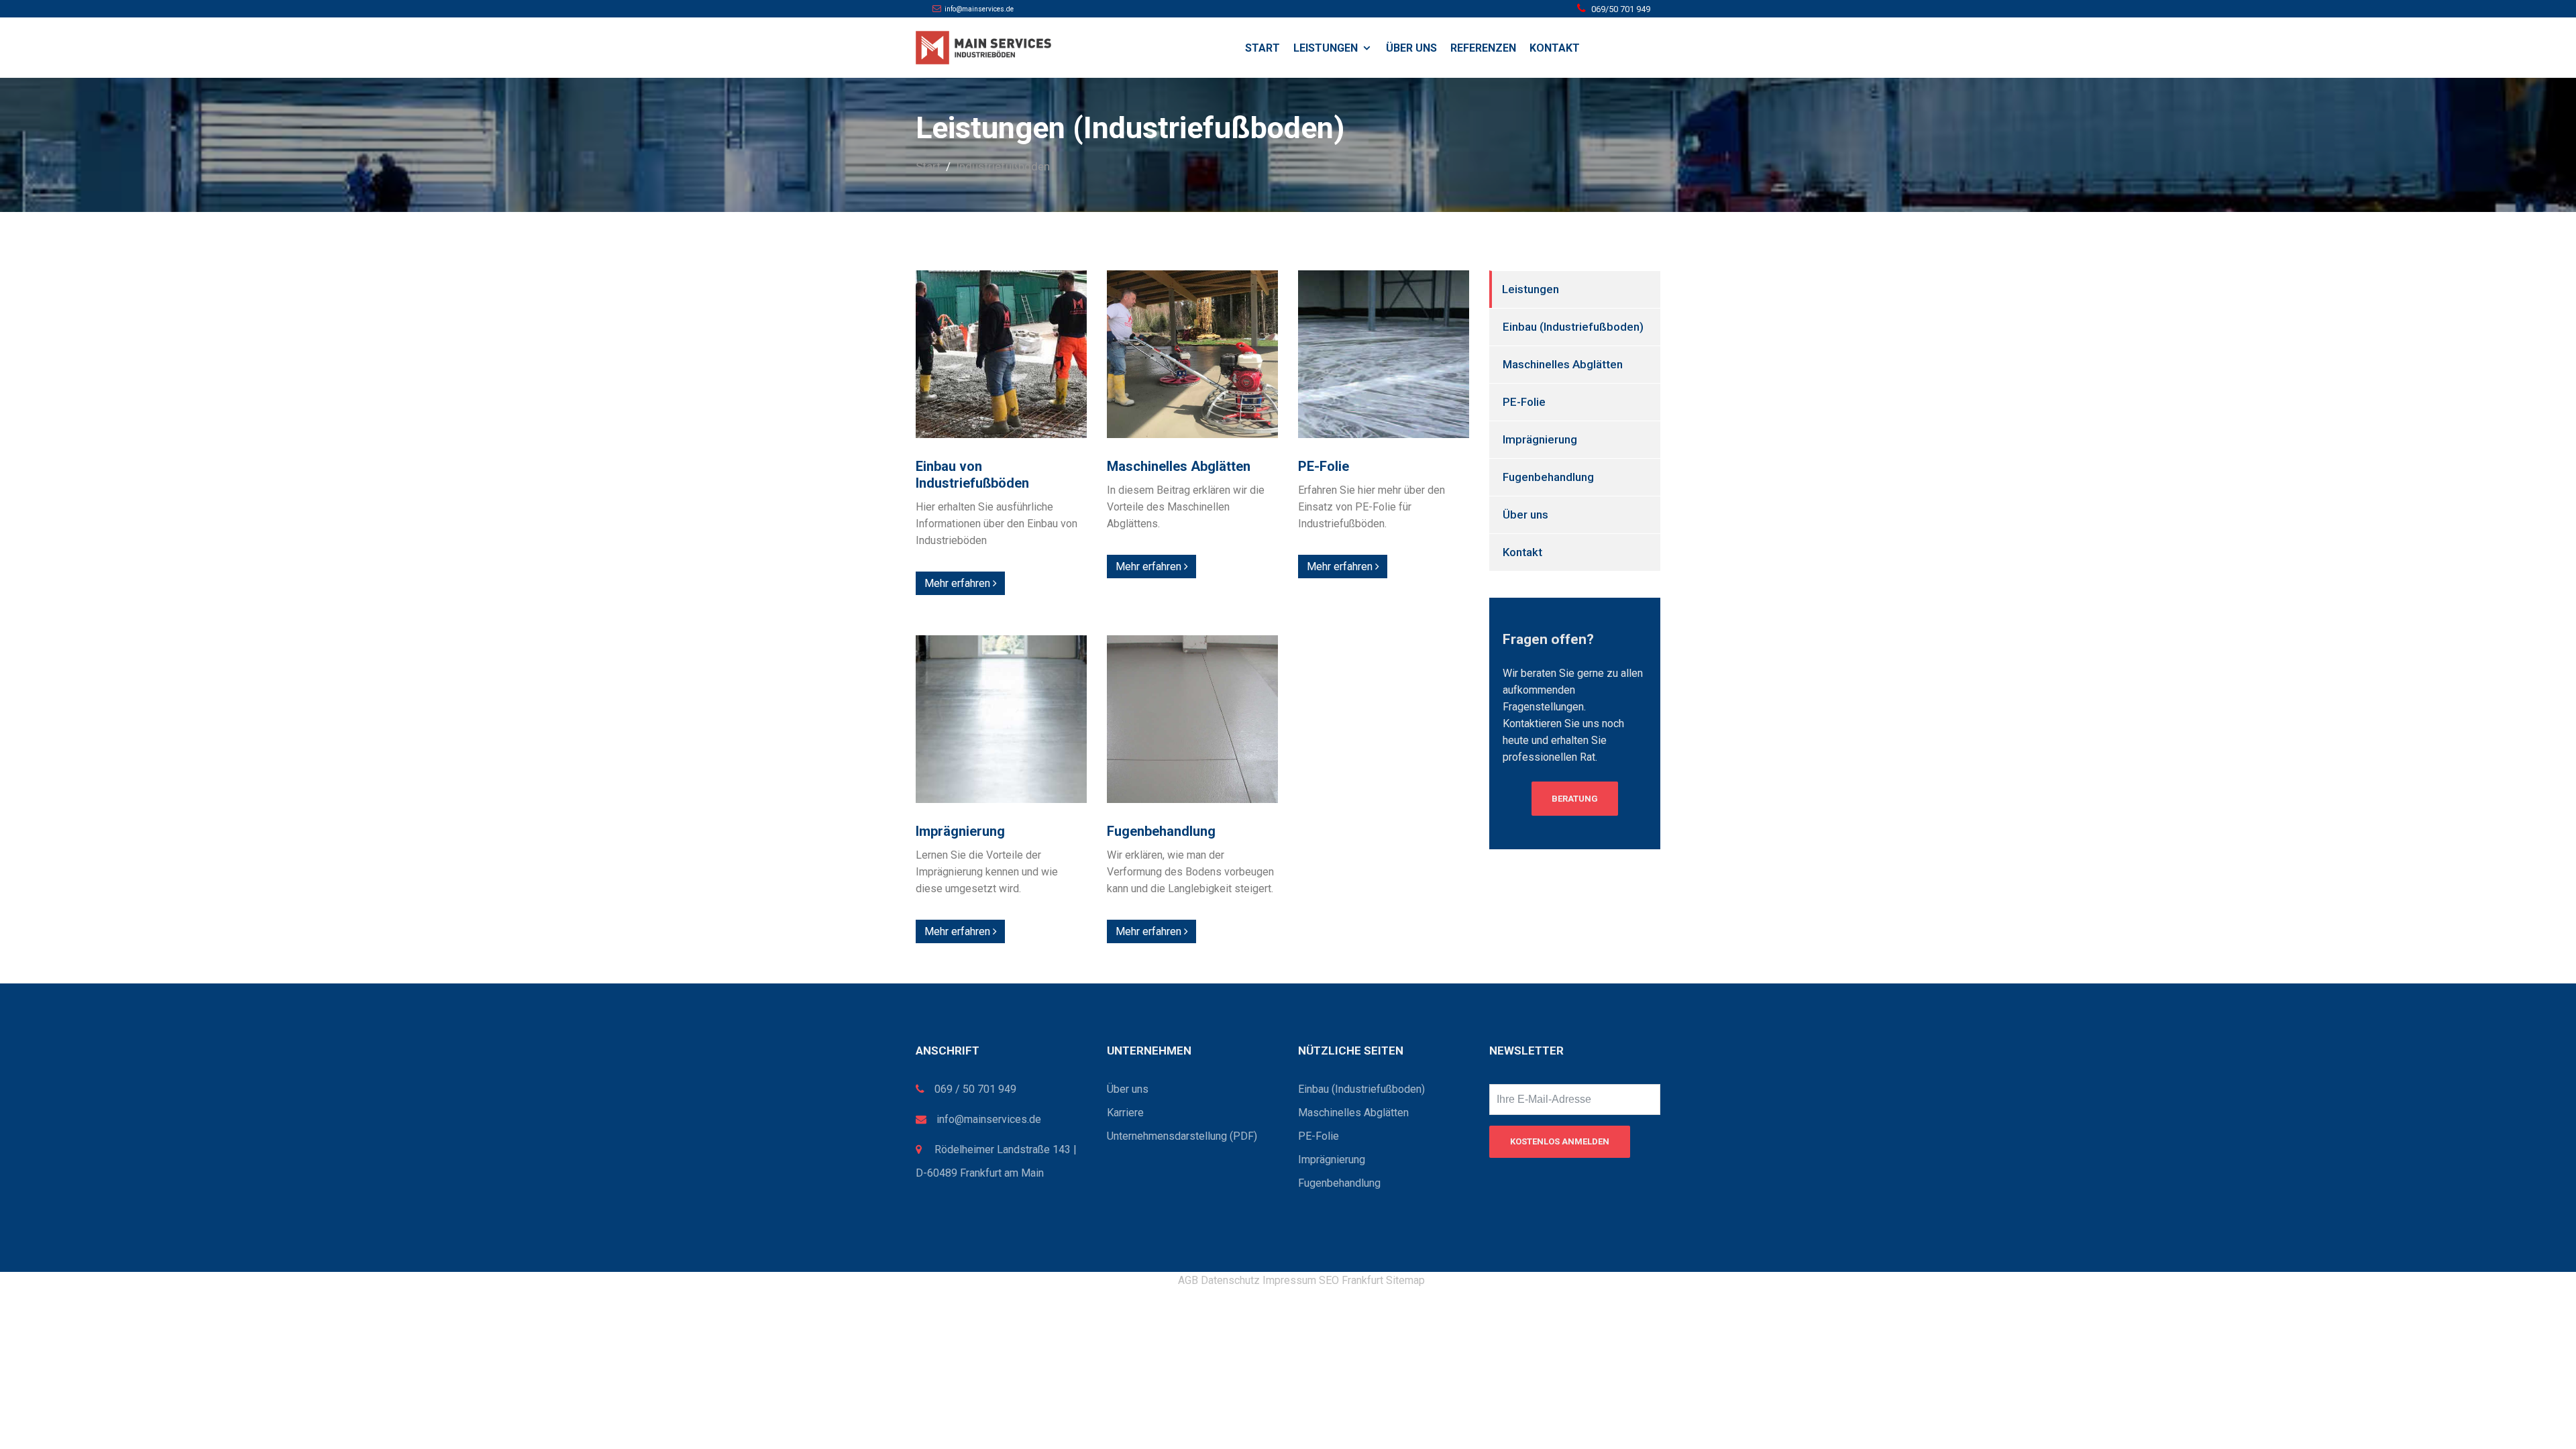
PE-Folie (1324, 466)
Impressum (1289, 1280)
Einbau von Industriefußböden (972, 475)
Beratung (1575, 799)
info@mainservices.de (989, 1119)
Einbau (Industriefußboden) (1573, 327)
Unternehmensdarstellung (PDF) (1182, 1136)
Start (1263, 48)
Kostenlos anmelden (1560, 1141)
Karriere (1125, 1113)
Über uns (1411, 48)
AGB (1188, 1280)
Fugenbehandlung (1161, 831)
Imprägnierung (960, 831)
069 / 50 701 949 (975, 1089)
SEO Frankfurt (1351, 1280)
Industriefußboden (1003, 166)
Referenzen (1483, 48)
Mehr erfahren (959, 583)
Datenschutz (1230, 1280)
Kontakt (1555, 48)
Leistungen (1326, 48)
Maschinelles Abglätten (1179, 466)
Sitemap (1405, 1280)
